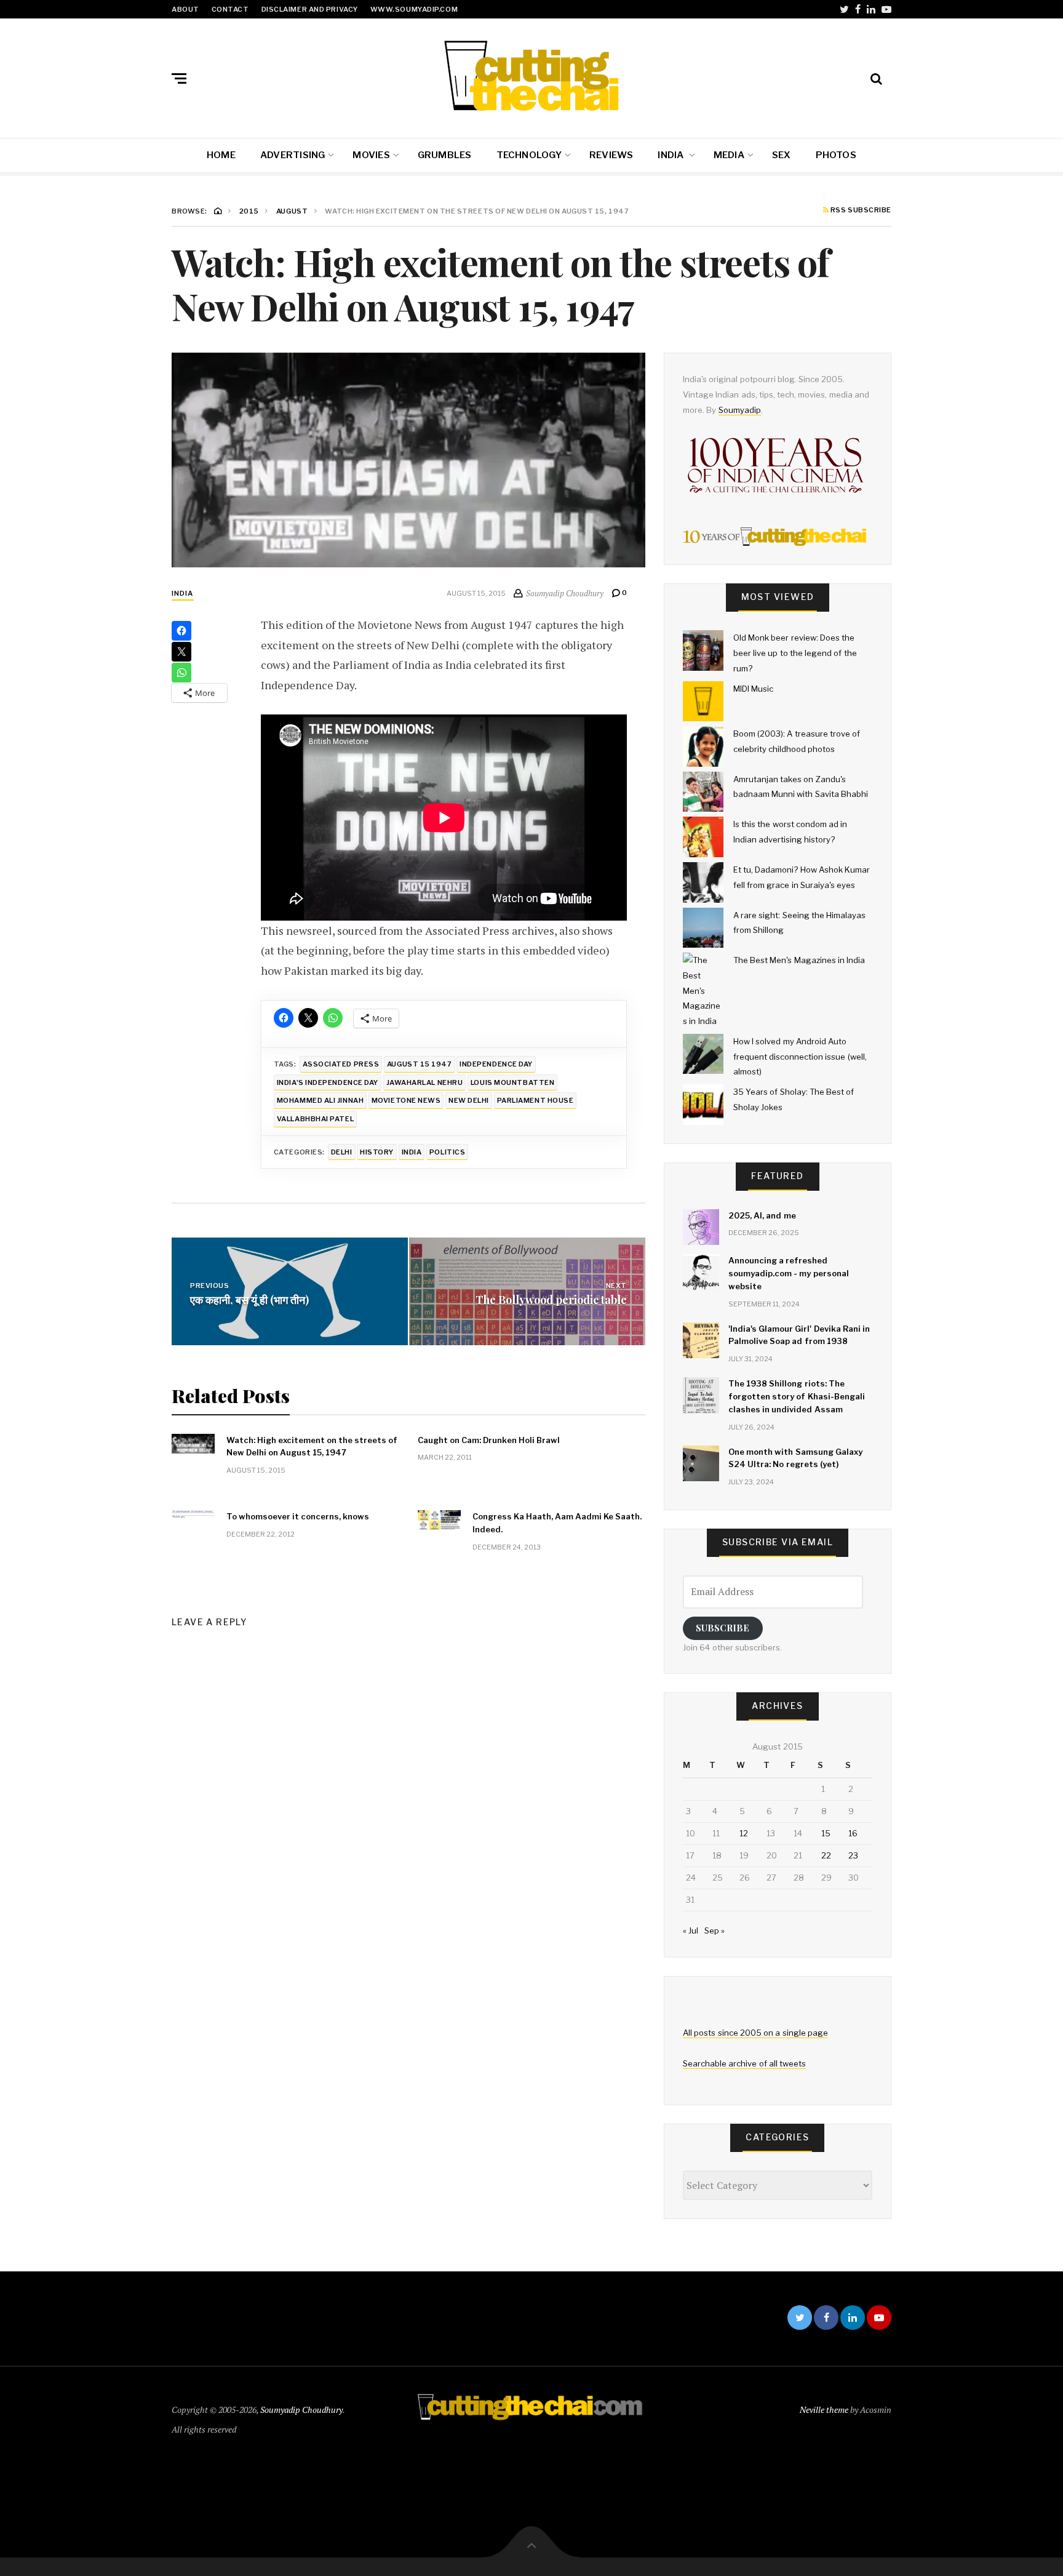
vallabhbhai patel (315, 1119)
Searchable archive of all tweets (744, 2063)
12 (744, 1833)
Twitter (844, 9)
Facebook (858, 9)
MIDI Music (753, 689)
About (185, 9)
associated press (341, 1064)
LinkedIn (871, 9)
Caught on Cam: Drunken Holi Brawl (489, 1440)
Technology (529, 155)
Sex (782, 155)
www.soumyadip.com (414, 9)
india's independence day (328, 1082)
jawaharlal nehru (425, 1082)
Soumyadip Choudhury (301, 2410)
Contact (230, 9)
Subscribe (723, 1628)
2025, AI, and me (762, 1215)
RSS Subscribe (860, 210)
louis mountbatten (512, 1082)
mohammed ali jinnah (320, 1100)
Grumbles (445, 155)
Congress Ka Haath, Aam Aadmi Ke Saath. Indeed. (557, 1523)
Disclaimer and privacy (310, 9)
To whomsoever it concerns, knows (298, 1516)
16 (853, 1833)
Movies (371, 155)
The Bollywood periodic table (551, 1299)
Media (729, 155)
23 (853, 1855)
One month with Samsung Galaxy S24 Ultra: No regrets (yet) (795, 1458)
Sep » (715, 1930)
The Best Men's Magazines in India (799, 960)
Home (221, 155)
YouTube (886, 9)
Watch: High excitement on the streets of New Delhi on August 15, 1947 (312, 1446)
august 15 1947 (420, 1064)
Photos (836, 155)
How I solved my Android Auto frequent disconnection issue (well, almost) (800, 1056)
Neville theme (824, 2410)
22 (826, 1855)
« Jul (691, 1930)
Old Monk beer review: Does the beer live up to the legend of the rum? (795, 653)
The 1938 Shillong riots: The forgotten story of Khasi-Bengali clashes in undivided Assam (797, 1396)
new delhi (469, 1100)
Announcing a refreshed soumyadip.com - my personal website (789, 1273)
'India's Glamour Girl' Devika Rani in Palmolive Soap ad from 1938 (799, 1335)
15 (826, 1833)
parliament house (535, 1100)
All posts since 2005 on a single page (755, 2033)
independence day (496, 1064)
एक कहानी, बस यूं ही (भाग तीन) (249, 1299)
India (671, 155)
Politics (447, 1152)
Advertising (293, 155)
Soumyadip (740, 410)
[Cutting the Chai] (531, 76)
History (377, 1152)
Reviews (611, 155)
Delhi (342, 1152)
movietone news (406, 1100)
